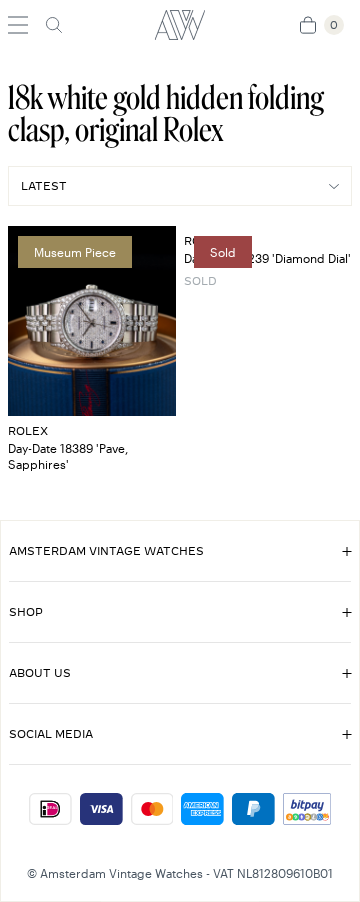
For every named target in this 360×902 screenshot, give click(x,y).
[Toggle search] (54, 25)
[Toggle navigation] (18, 25)
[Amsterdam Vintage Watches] (180, 25)
